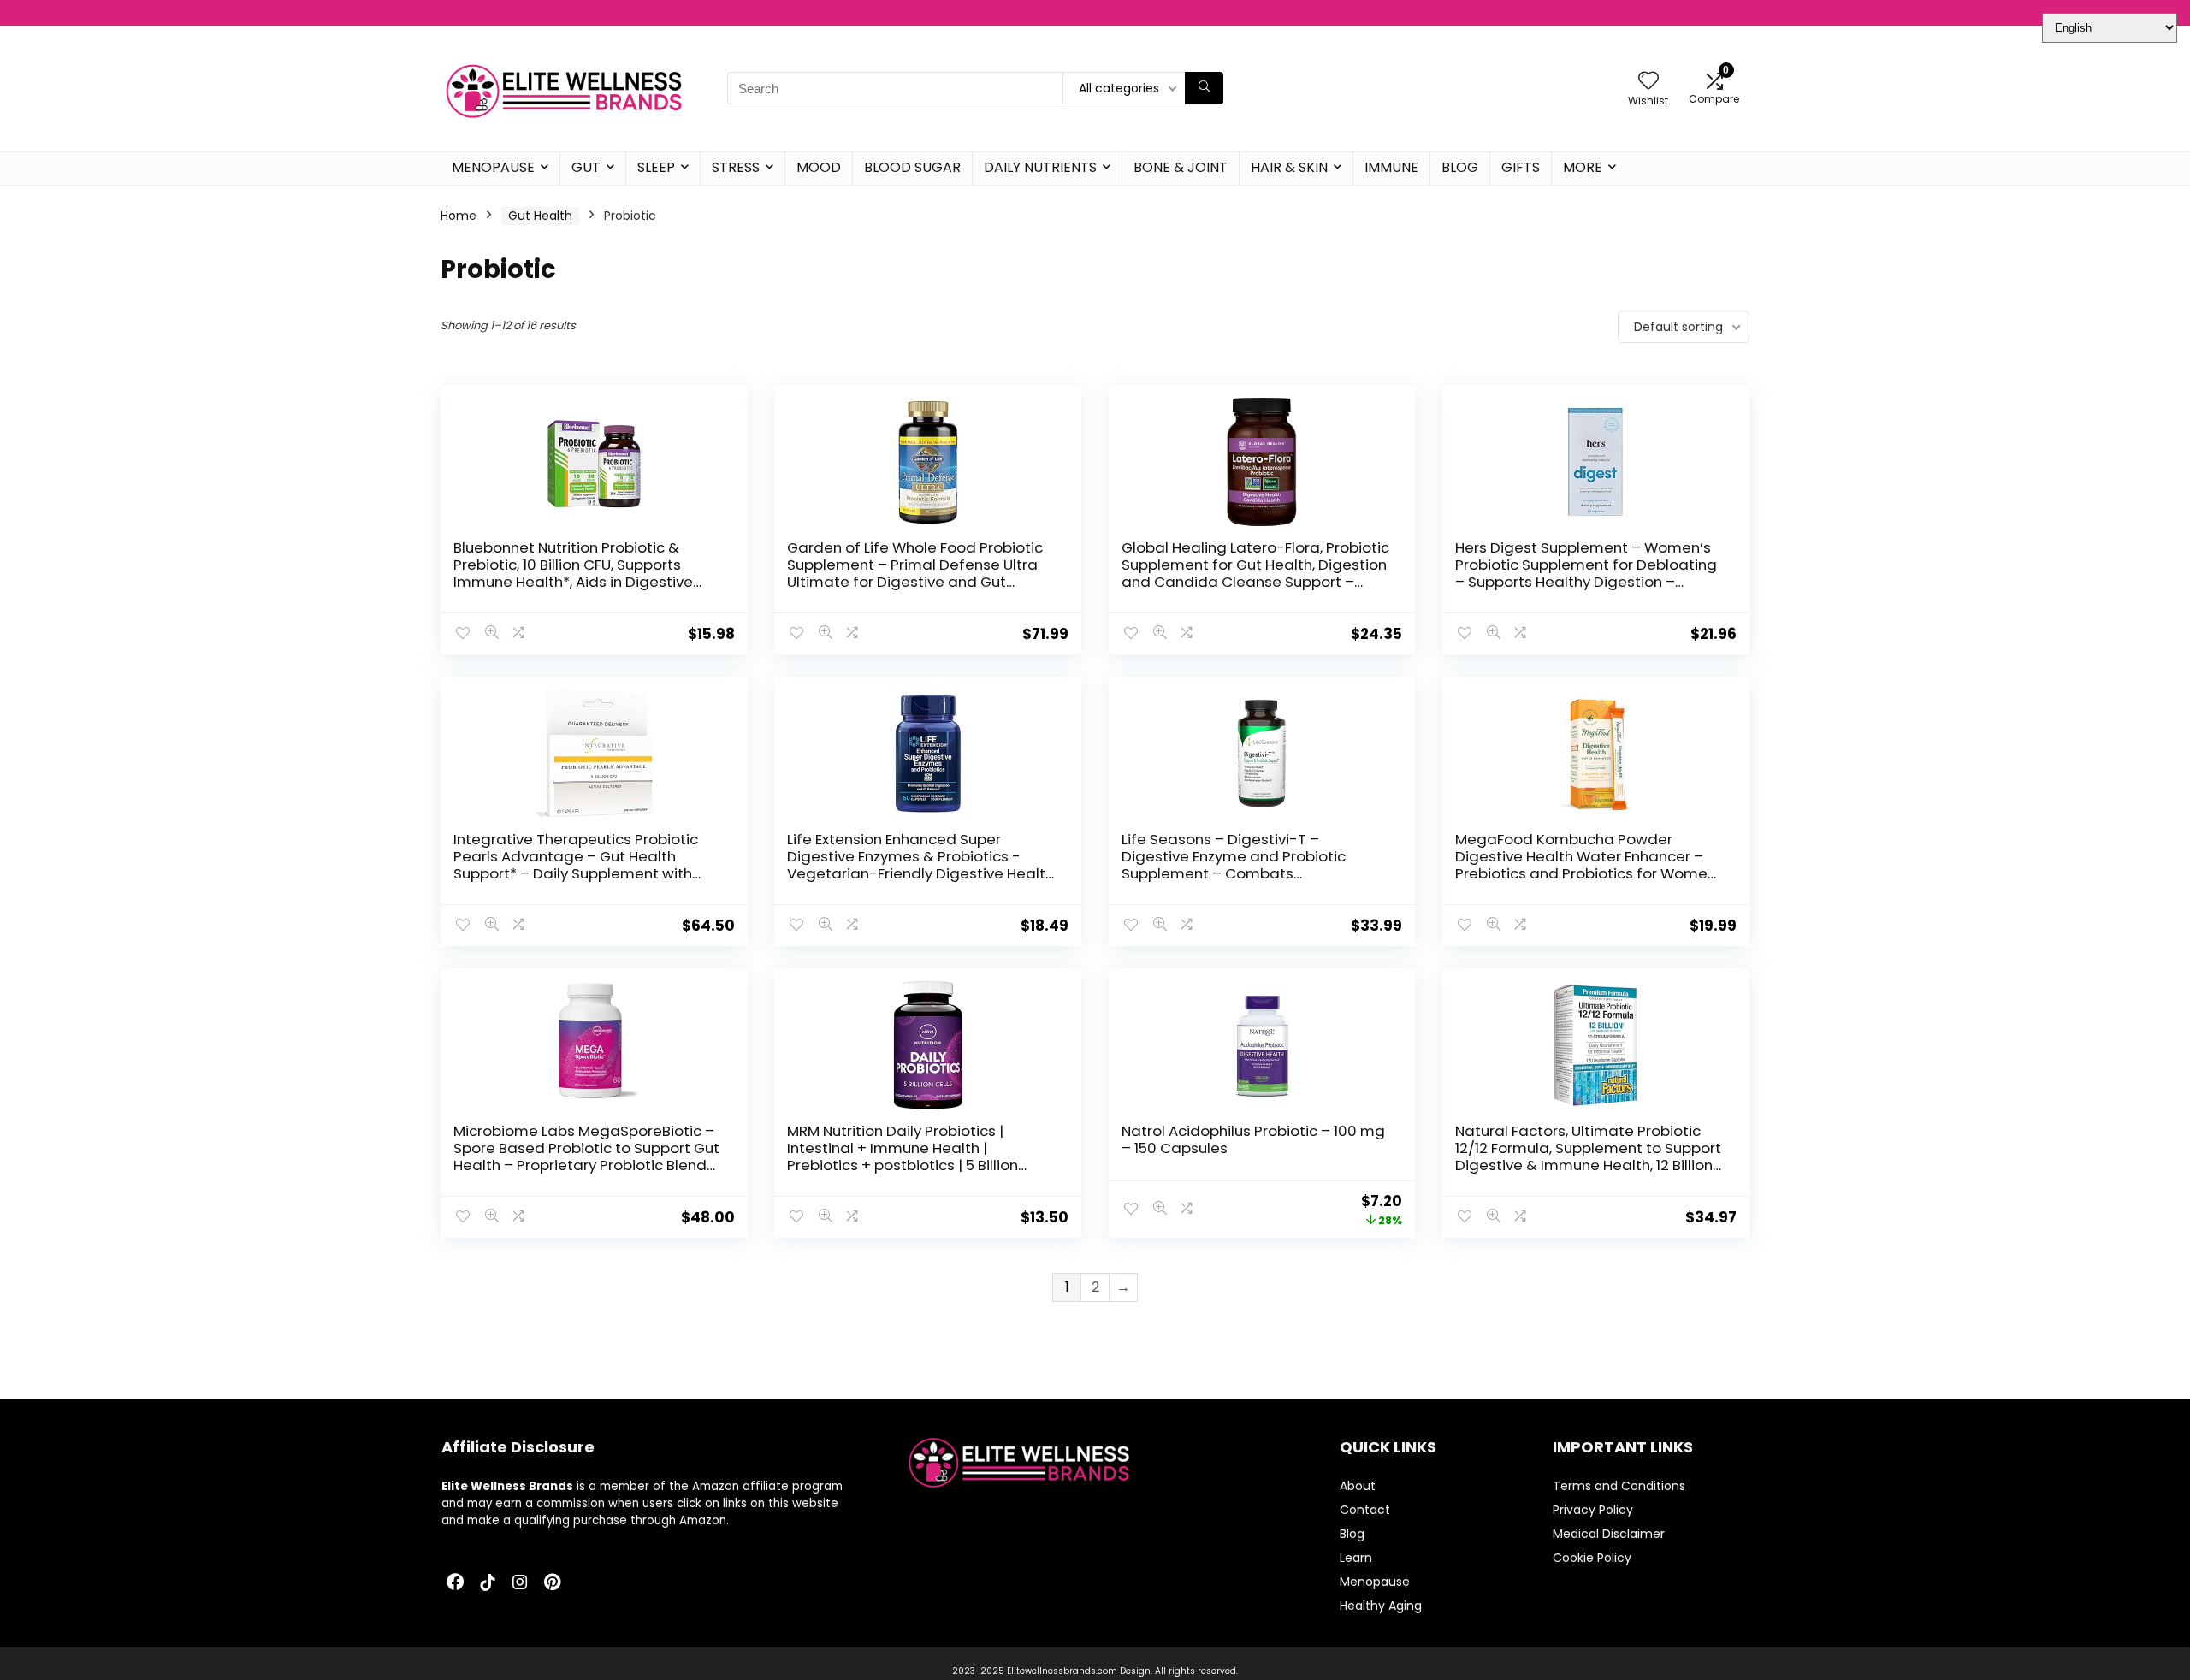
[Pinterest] (553, 1583)
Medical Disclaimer (1609, 1534)
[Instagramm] (520, 1583)
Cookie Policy (1592, 1558)
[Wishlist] (1648, 82)
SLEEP (656, 167)
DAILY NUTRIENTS (1040, 167)
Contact (1365, 1510)
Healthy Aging (1381, 1606)
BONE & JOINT (1181, 167)
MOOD (819, 167)
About (1358, 1486)
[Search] (1204, 88)
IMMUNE (1391, 167)
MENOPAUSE (493, 167)
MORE (1583, 167)
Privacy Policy (1593, 1510)
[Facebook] (455, 1583)
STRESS (736, 167)
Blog (1352, 1534)
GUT (586, 167)
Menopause (1375, 1582)
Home (459, 216)
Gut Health (540, 216)
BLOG (1460, 167)
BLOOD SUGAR (912, 167)
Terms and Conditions (1619, 1486)
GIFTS (1521, 167)
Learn (1356, 1558)
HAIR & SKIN (1289, 167)
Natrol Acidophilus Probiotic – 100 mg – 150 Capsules (1253, 1139)
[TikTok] (488, 1583)
